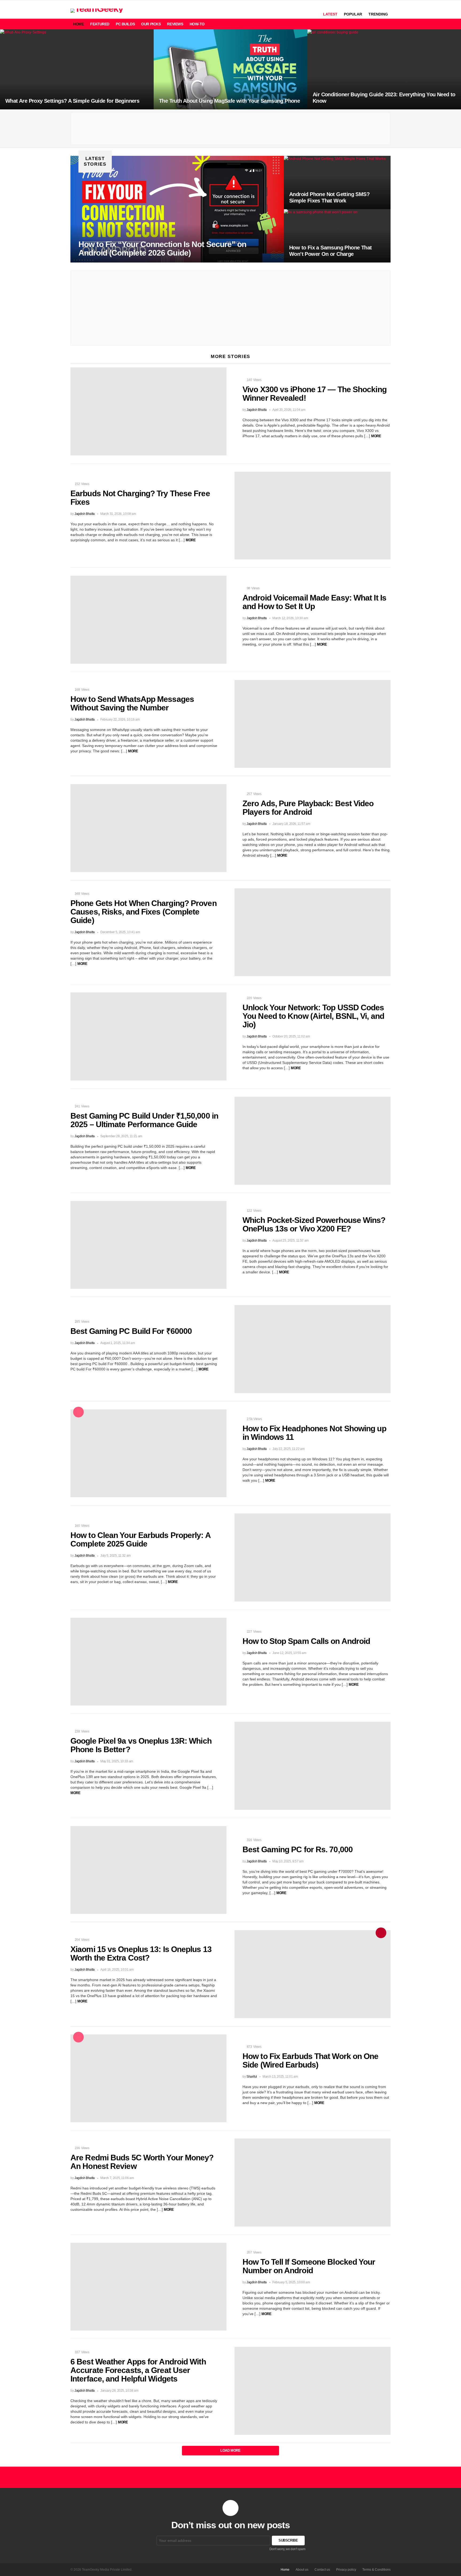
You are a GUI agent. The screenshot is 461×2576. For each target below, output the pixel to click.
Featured (100, 24)
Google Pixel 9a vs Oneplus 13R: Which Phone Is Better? (141, 1745)
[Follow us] (378, 24)
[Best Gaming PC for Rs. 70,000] (148, 1870)
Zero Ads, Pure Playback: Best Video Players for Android (308, 808)
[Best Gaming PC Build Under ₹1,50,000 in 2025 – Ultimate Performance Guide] (313, 1141)
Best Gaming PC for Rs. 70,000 (298, 1849)
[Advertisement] (231, 129)
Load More (230, 2450)
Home (78, 24)
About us (302, 2570)
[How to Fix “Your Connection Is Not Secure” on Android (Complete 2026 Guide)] (177, 209)
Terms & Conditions (376, 2570)
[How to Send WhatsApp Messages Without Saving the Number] (313, 724)
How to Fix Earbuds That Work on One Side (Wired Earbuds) (311, 2060)
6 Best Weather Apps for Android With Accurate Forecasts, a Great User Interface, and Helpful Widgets (138, 2370)
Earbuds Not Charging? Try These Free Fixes (140, 498)
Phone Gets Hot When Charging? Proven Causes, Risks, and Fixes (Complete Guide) (144, 912)
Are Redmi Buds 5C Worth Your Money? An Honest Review (142, 2162)
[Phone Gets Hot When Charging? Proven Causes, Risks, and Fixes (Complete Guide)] (313, 932)
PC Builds (125, 24)
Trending (378, 14)
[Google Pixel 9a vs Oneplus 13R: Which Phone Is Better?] (313, 1766)
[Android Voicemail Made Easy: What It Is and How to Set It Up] (148, 620)
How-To (197, 24)
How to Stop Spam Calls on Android (306, 1641)
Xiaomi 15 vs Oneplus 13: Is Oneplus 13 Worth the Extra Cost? (141, 1953)
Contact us (322, 2570)
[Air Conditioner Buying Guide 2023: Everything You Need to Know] (384, 69)
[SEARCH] (369, 24)
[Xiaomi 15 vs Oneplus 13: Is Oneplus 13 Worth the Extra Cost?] (313, 1974)
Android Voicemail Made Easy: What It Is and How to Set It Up (314, 602)
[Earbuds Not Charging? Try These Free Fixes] (313, 516)
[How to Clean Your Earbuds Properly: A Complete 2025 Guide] (313, 1557)
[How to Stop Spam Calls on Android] (148, 1662)
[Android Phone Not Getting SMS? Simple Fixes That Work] (337, 182)
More (376, 436)
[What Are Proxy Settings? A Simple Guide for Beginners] (77, 69)
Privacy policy (346, 2570)
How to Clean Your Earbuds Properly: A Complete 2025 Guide (140, 1539)
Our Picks (151, 24)
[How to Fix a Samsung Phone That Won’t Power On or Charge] (337, 236)
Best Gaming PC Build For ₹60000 (131, 1331)
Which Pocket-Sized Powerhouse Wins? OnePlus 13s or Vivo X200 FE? (314, 1224)
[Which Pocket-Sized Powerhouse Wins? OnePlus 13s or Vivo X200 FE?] (148, 1245)
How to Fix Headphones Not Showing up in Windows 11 (314, 1433)
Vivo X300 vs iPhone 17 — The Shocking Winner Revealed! (315, 394)
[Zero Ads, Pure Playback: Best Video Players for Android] (148, 828)
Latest (330, 14)
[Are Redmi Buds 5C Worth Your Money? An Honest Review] (313, 2183)
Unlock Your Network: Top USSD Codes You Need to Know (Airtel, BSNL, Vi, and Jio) (313, 1016)
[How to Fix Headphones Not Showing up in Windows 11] (148, 1453)
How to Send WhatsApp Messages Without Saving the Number (132, 703)
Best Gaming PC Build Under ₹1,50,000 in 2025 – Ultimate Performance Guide (144, 1120)
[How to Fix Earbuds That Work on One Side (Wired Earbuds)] (148, 2078)
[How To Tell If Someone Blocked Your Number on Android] (148, 2287)
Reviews (175, 24)
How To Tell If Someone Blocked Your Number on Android (309, 2266)
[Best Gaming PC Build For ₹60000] (313, 1349)
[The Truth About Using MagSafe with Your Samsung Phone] (230, 69)
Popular (353, 14)
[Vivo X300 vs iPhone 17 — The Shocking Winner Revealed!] (148, 411)
